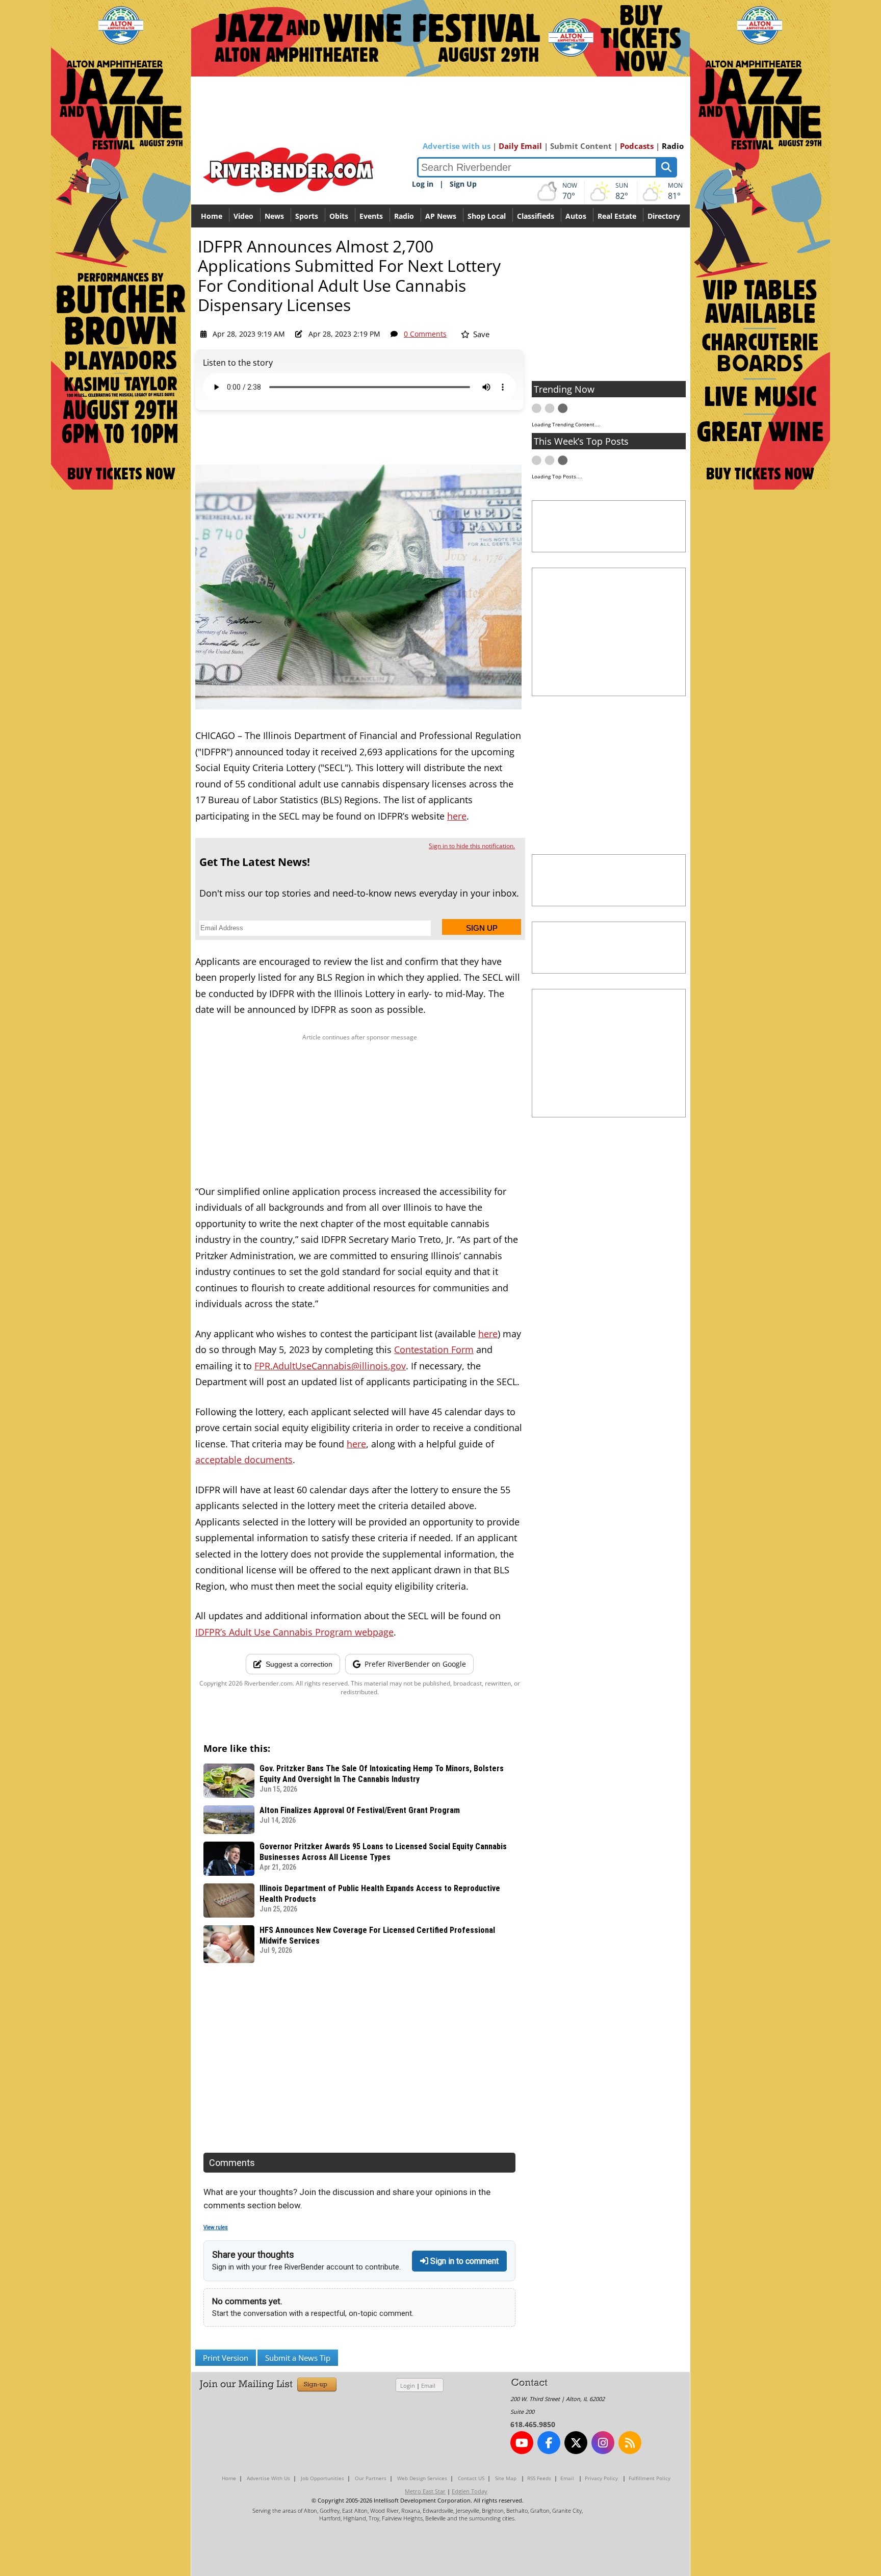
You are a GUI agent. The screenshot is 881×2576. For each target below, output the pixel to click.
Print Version (226, 2358)
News (274, 216)
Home (212, 216)
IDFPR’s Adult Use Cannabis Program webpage (294, 1632)
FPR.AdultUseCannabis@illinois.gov (330, 1366)
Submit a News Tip (298, 2358)
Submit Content (581, 146)
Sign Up (463, 184)
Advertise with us (457, 146)
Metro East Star (425, 2491)
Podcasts (637, 146)
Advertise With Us (268, 2478)
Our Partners (371, 2478)
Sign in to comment (463, 2261)
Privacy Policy (601, 2478)
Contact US (471, 2478)
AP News (441, 216)
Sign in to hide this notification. (472, 846)
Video (243, 216)
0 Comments (425, 334)
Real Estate (617, 216)
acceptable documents (244, 1460)
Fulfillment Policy (650, 2478)
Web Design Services (422, 2478)
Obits (339, 216)
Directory (664, 216)
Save (480, 334)
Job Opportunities (322, 2478)
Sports (307, 216)
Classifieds (536, 216)
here (457, 816)
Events (371, 216)
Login (408, 2386)
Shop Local (487, 216)
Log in (423, 184)
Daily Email (520, 146)
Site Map (506, 2478)
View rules (216, 2227)
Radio (673, 146)
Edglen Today (470, 2491)
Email (428, 2386)
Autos (576, 216)
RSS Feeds (539, 2478)
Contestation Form (434, 1349)
